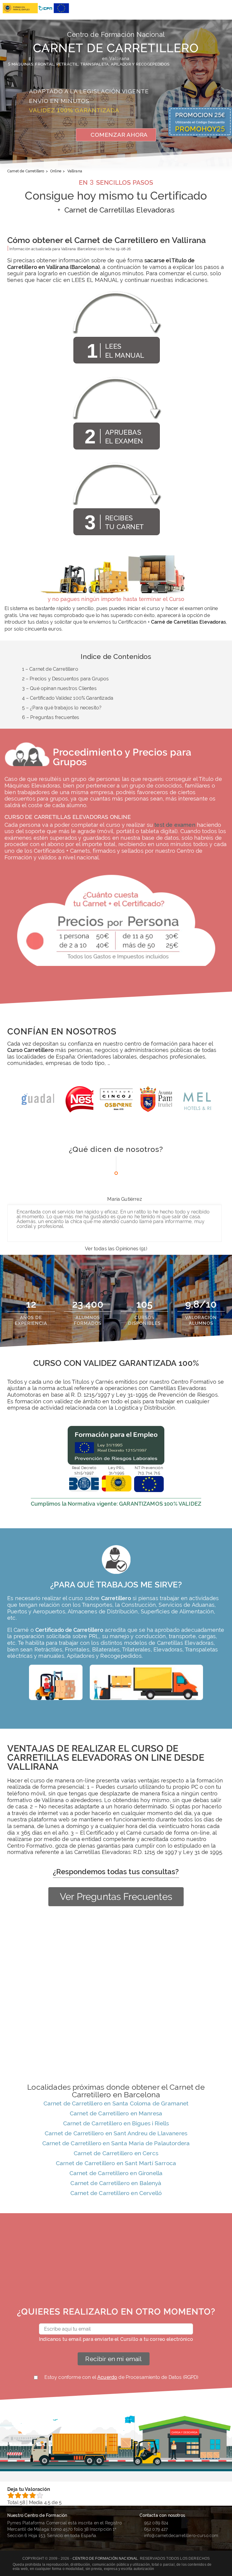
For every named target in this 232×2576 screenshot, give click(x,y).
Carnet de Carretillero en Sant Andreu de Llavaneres (116, 2133)
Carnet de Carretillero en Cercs (116, 2153)
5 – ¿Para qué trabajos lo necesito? (62, 708)
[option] (37, 1102)
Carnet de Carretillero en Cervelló (116, 2193)
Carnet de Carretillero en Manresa (116, 2113)
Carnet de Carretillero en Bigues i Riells (116, 2123)
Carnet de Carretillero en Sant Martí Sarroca (116, 2163)
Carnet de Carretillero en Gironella (116, 2173)
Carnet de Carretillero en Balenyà (116, 2183)
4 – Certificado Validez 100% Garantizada (68, 698)
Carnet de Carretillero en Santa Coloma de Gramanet (116, 2103)
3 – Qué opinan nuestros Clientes (59, 688)
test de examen (175, 825)
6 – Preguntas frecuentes (51, 717)
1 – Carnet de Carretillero (50, 669)
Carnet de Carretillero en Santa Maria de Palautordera (116, 2143)
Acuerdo (107, 2377)
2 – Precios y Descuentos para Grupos (66, 679)
